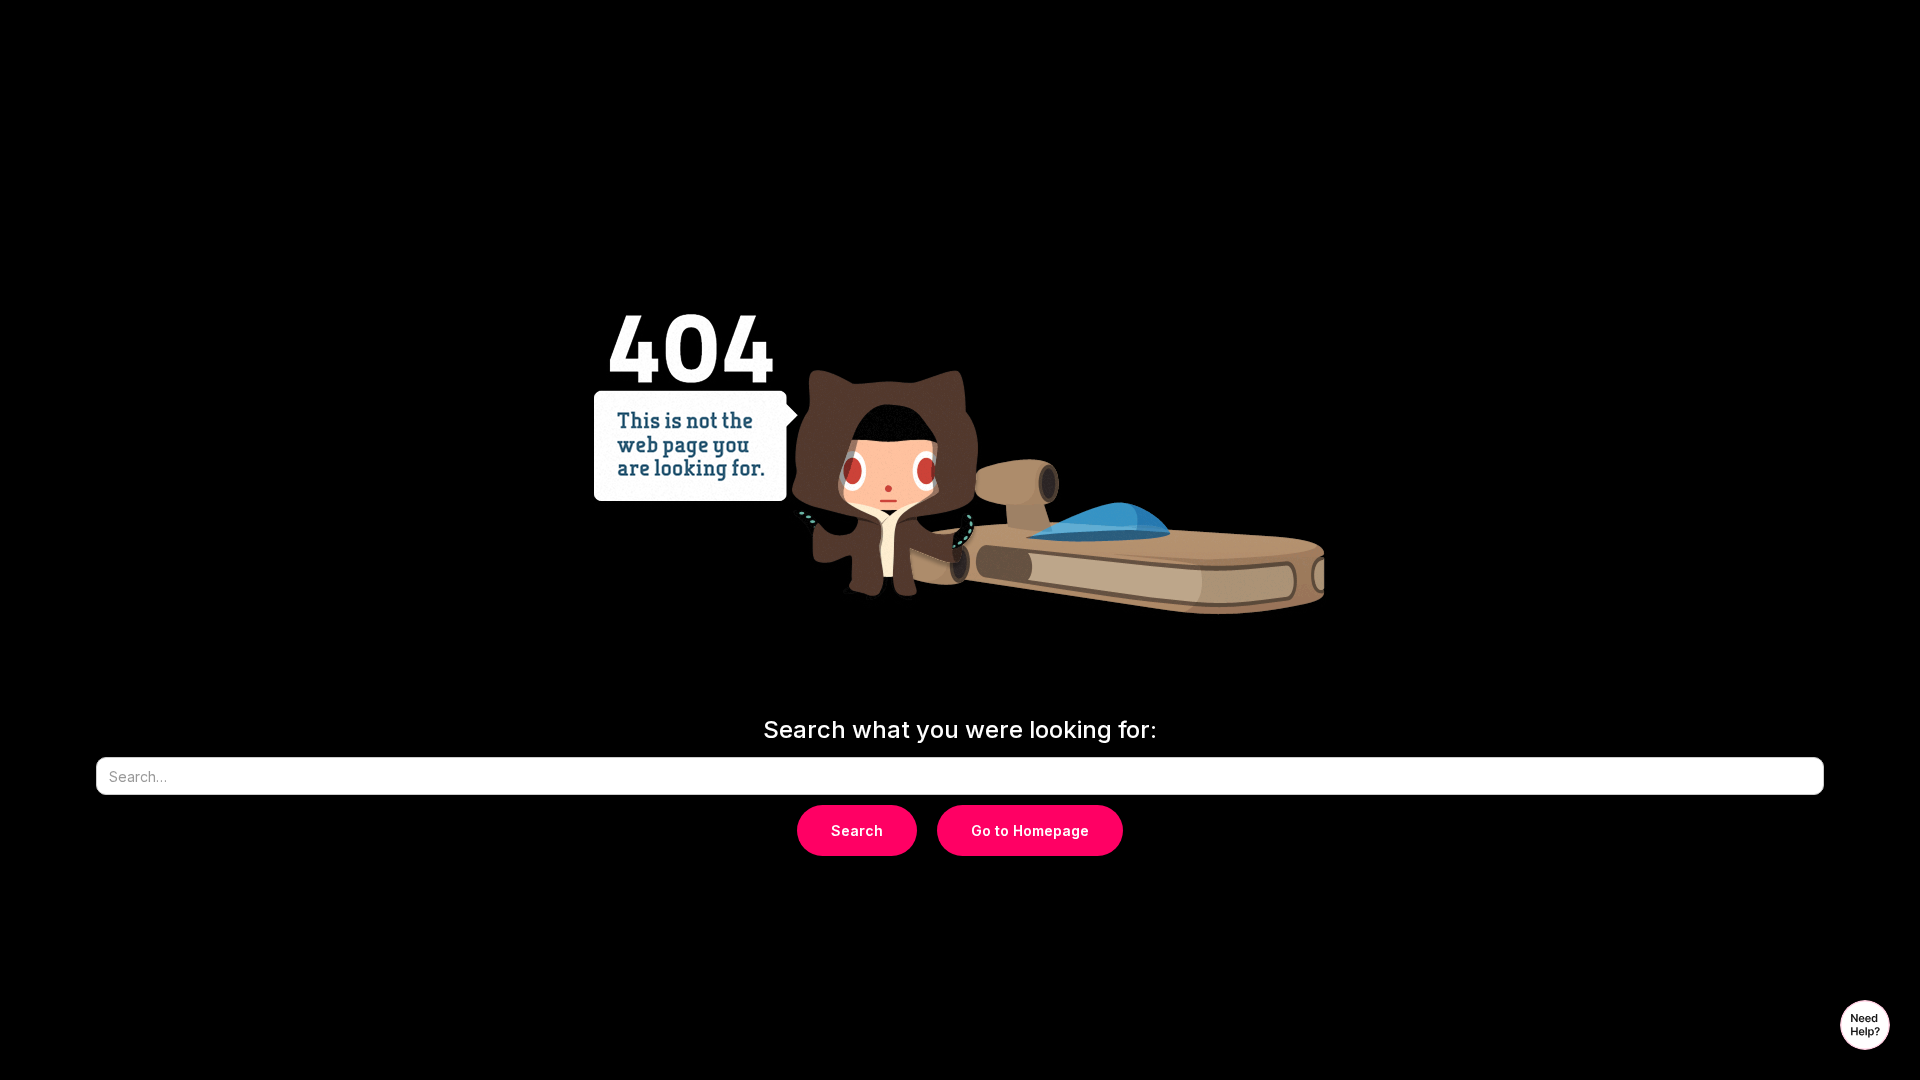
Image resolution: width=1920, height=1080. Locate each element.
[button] (1865, 1025)
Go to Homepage (1030, 830)
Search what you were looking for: (960, 730)
